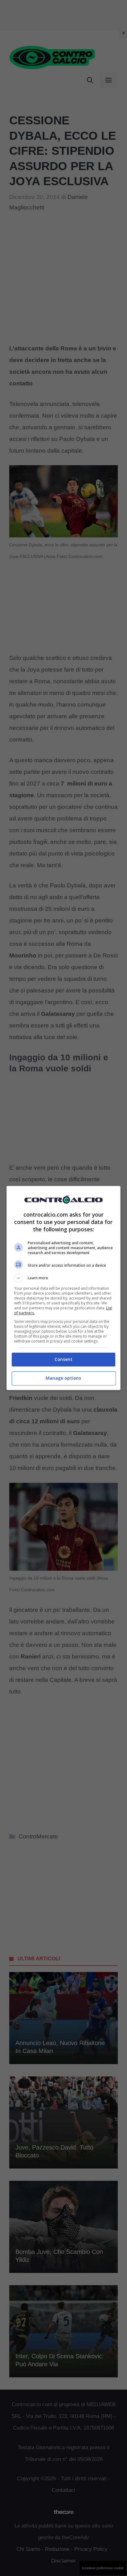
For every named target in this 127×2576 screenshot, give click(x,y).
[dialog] (64, 1288)
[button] (64, 1278)
